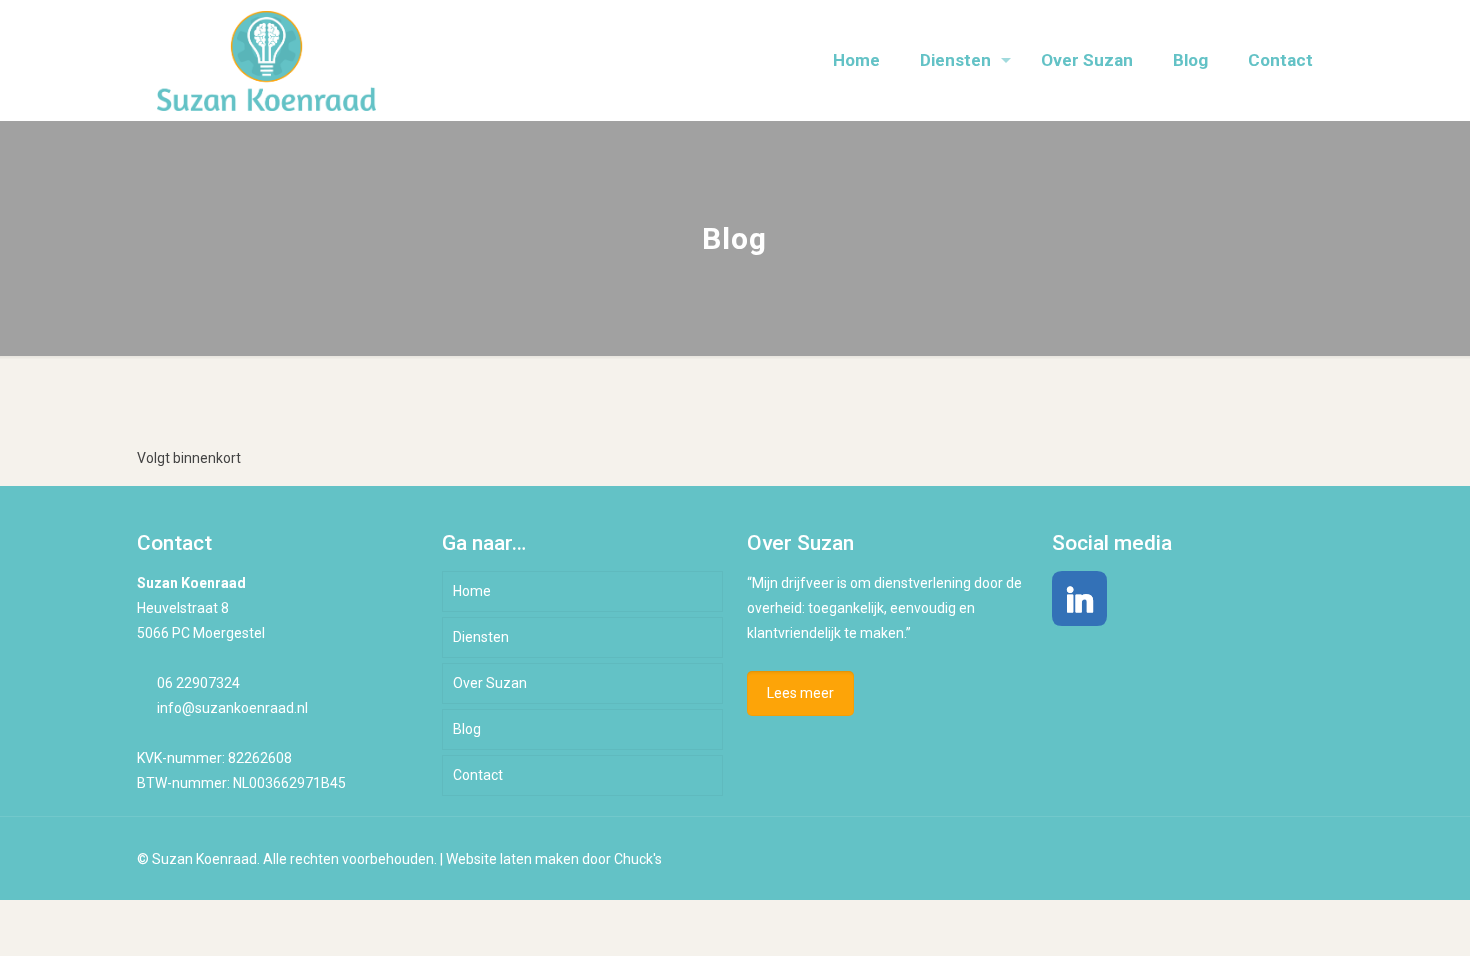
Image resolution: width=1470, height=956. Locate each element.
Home (472, 591)
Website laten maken (512, 859)
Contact (478, 775)
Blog (467, 729)
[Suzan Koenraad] (266, 60)
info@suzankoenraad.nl (232, 708)
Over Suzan (490, 683)
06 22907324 (198, 683)
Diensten (481, 637)
